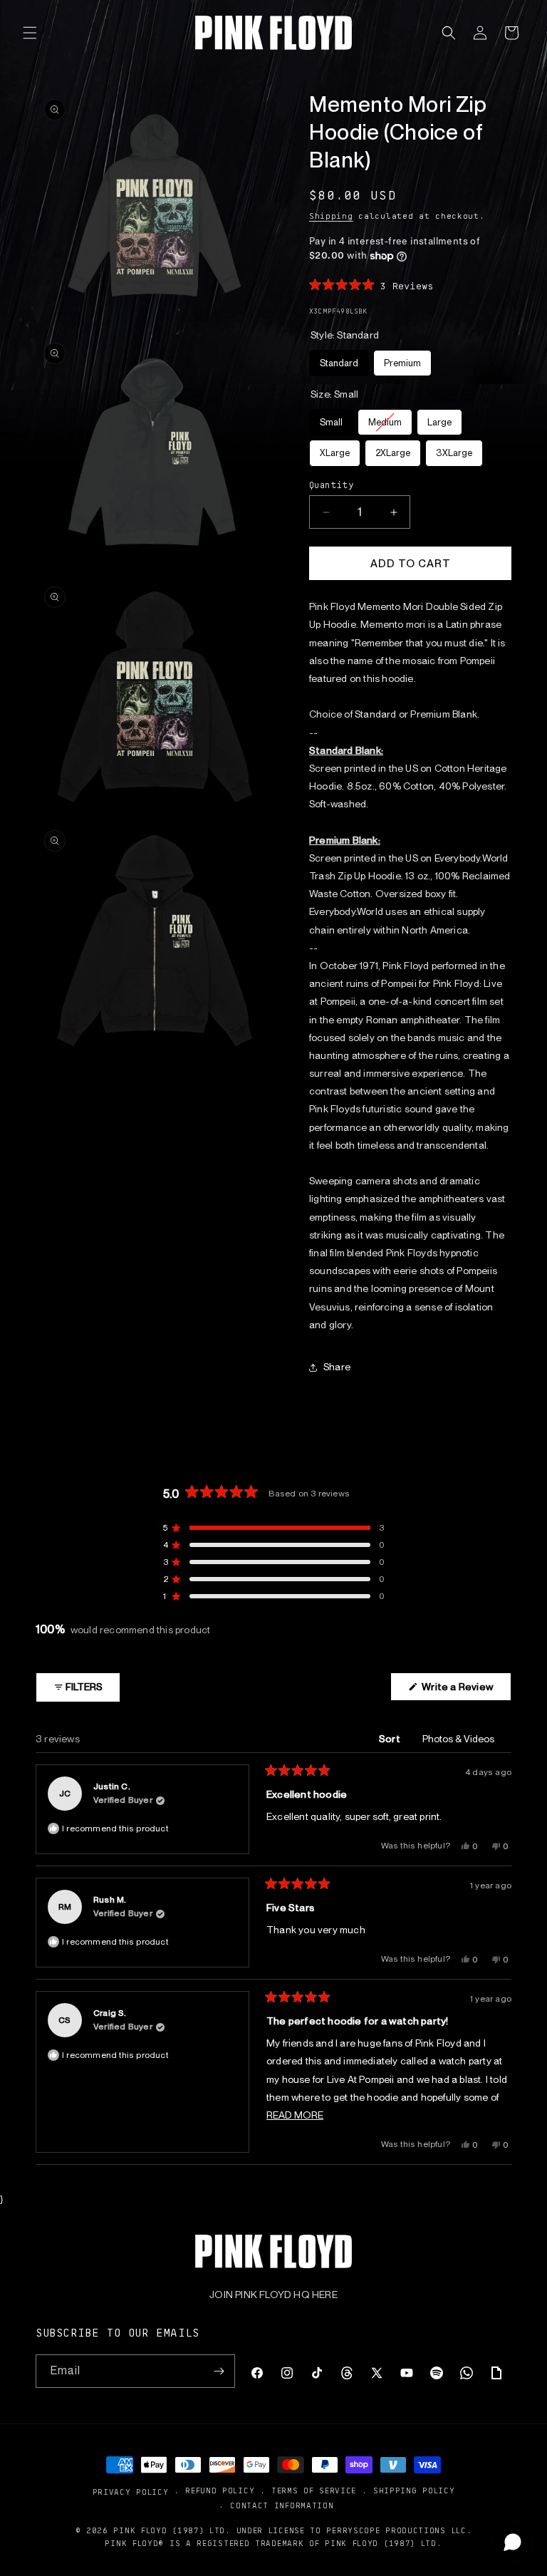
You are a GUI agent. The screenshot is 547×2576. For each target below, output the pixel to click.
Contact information (282, 2505)
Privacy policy (131, 2492)
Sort (391, 1739)
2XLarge (393, 449)
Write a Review (465, 1691)
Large (439, 418)
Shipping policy (414, 2490)
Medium (385, 418)
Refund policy (220, 2490)
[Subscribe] (219, 2371)
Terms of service (314, 2490)
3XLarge (454, 449)
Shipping (331, 215)
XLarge (335, 449)
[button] (30, 33)
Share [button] (337, 1367)
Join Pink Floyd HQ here (273, 2295)
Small (332, 418)
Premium (402, 359)
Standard (339, 359)
